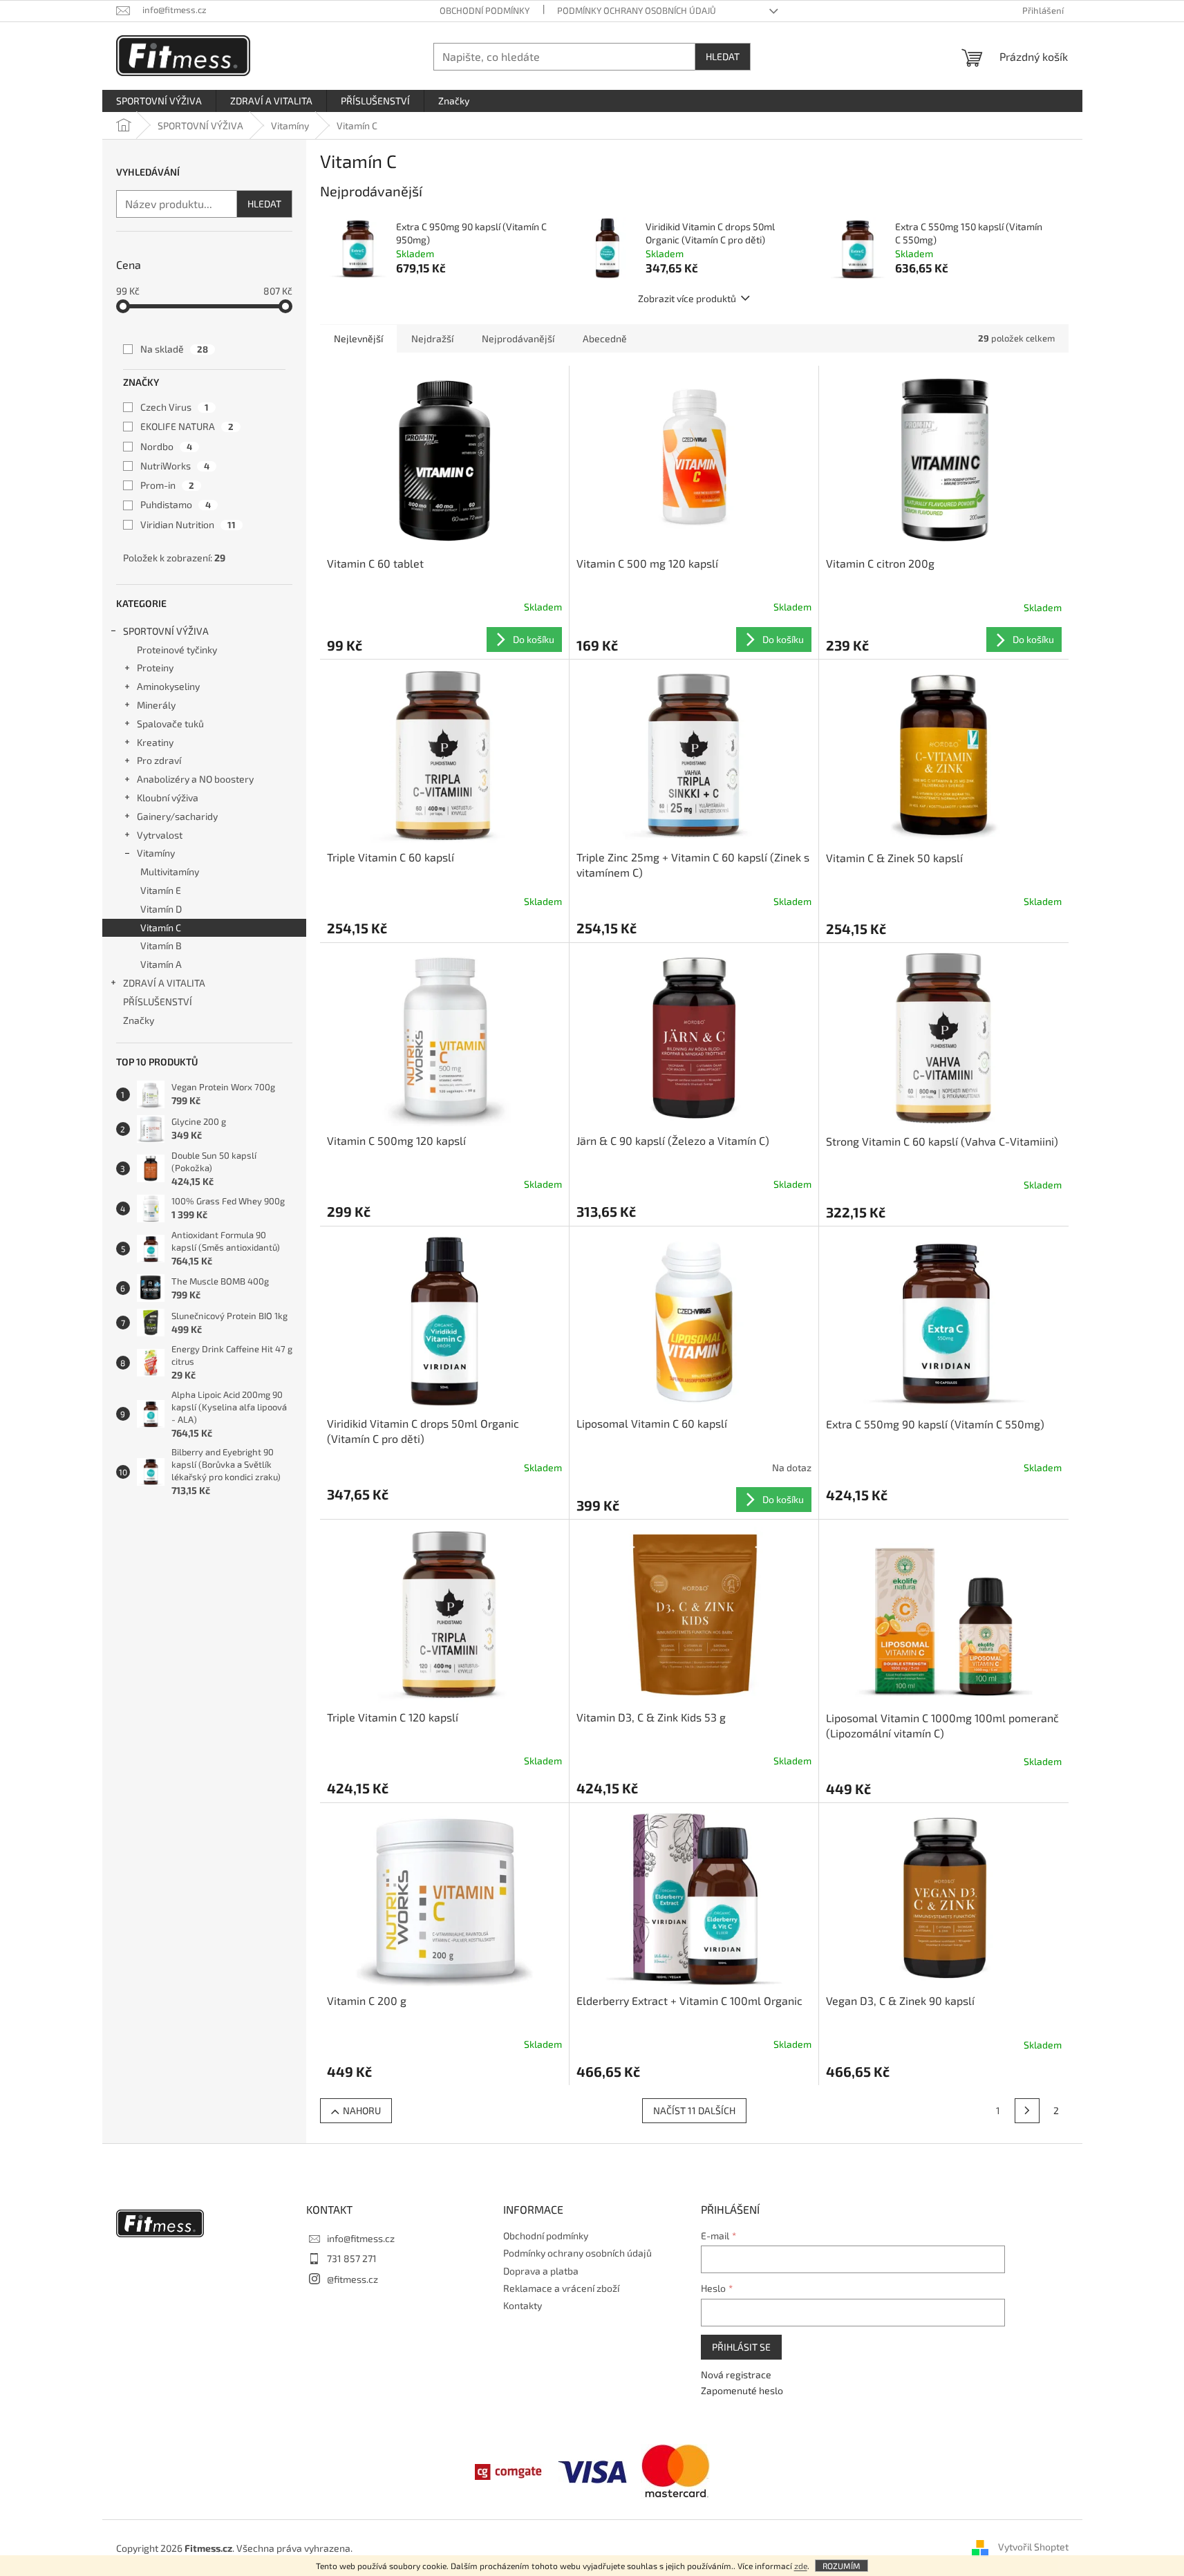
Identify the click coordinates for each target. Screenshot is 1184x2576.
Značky (139, 1020)
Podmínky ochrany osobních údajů (637, 10)
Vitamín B (161, 945)
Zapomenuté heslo (742, 2390)
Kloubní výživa (168, 797)
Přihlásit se (741, 2347)
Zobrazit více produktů (687, 298)
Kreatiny (155, 742)
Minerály (156, 705)
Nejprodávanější (518, 338)
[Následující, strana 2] (1027, 2111)
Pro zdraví (159, 760)
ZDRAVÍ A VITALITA (164, 983)
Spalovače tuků (170, 724)
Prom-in (167, 485)
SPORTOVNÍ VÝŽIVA (166, 631)
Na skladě (174, 349)
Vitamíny (156, 853)
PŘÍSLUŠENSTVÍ (158, 1001)
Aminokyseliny (168, 686)
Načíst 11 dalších (694, 2110)
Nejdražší (432, 338)
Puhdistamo (176, 504)
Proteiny (155, 668)
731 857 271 (352, 2258)
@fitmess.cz (353, 2279)
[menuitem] (159, 101)
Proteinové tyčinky (177, 650)
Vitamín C (161, 927)
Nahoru (362, 2110)
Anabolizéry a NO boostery (195, 779)
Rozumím (842, 2566)
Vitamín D (161, 909)
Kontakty (523, 2305)
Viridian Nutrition (188, 524)
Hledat (723, 56)
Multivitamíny (170, 871)
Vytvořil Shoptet (1033, 2547)
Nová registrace (736, 2374)
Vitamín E (161, 890)
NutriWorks (175, 466)
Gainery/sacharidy (177, 816)
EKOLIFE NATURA (187, 426)
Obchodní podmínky (485, 10)
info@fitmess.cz (361, 2238)
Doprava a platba (541, 2271)
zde (801, 2566)
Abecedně (605, 338)
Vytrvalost (160, 835)
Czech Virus (175, 407)
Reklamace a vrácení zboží (561, 2288)
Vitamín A (161, 964)
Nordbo (166, 446)
